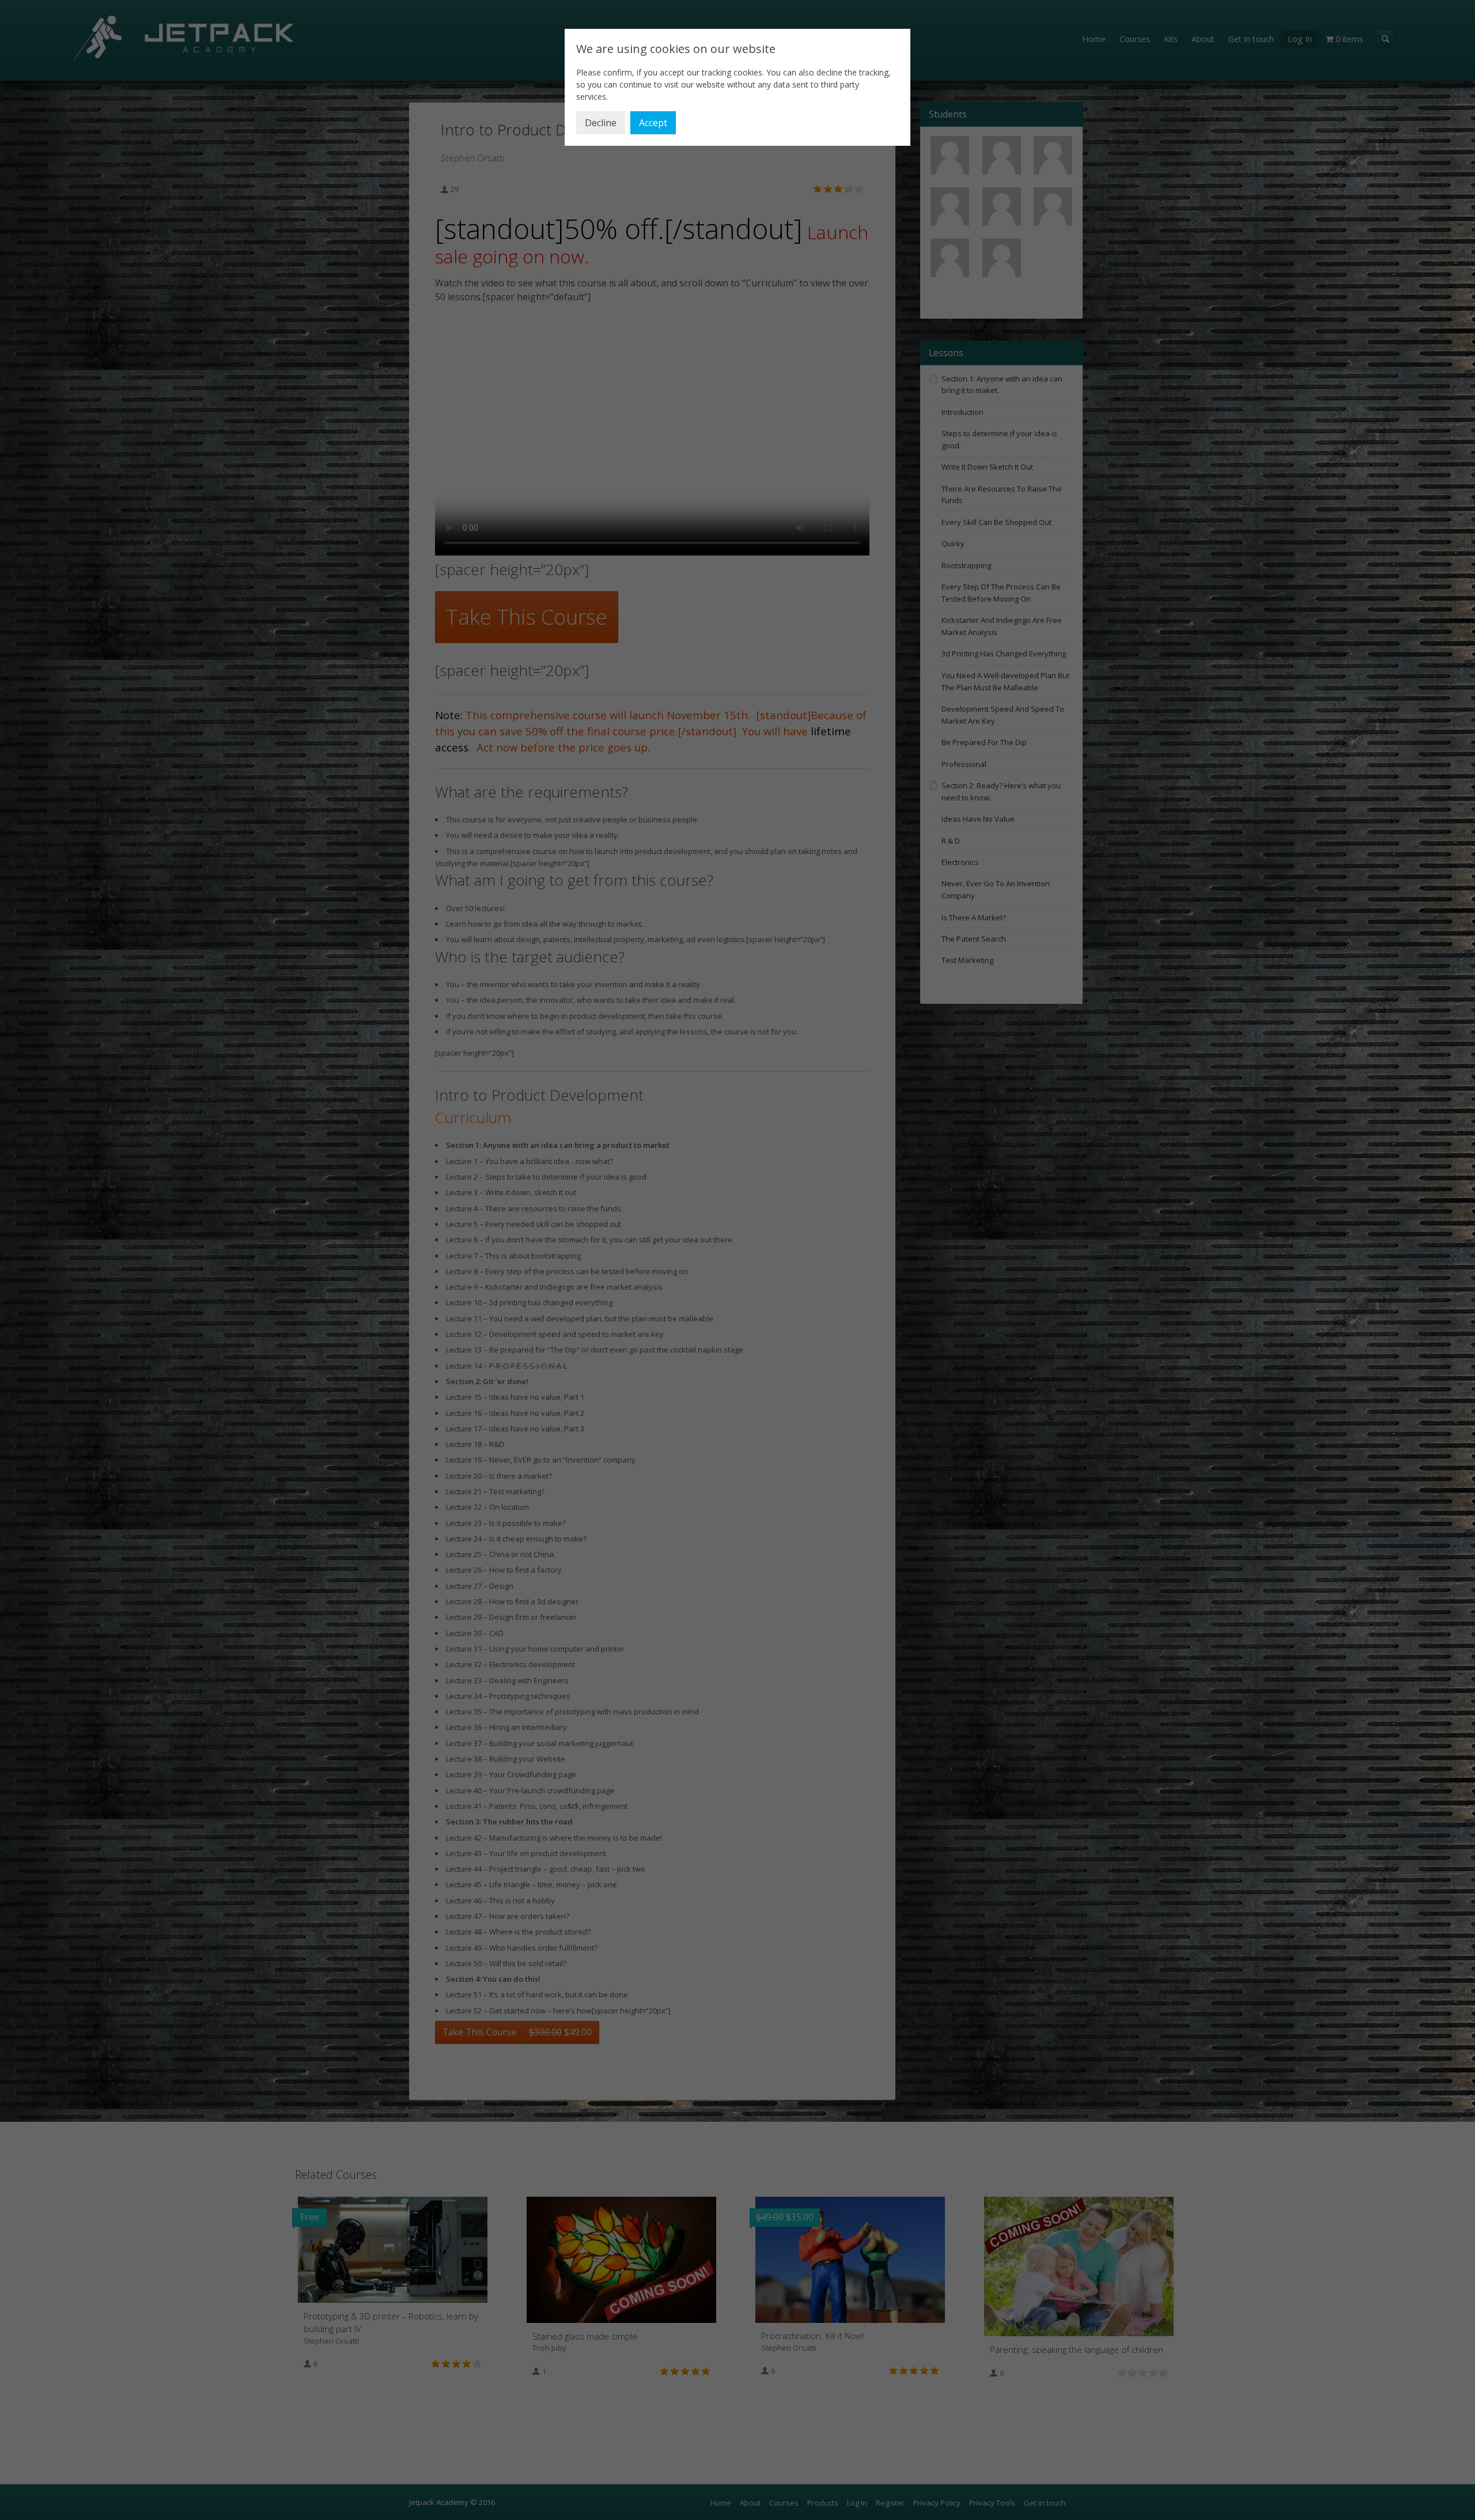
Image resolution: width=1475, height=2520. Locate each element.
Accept (653, 123)
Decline (601, 123)
